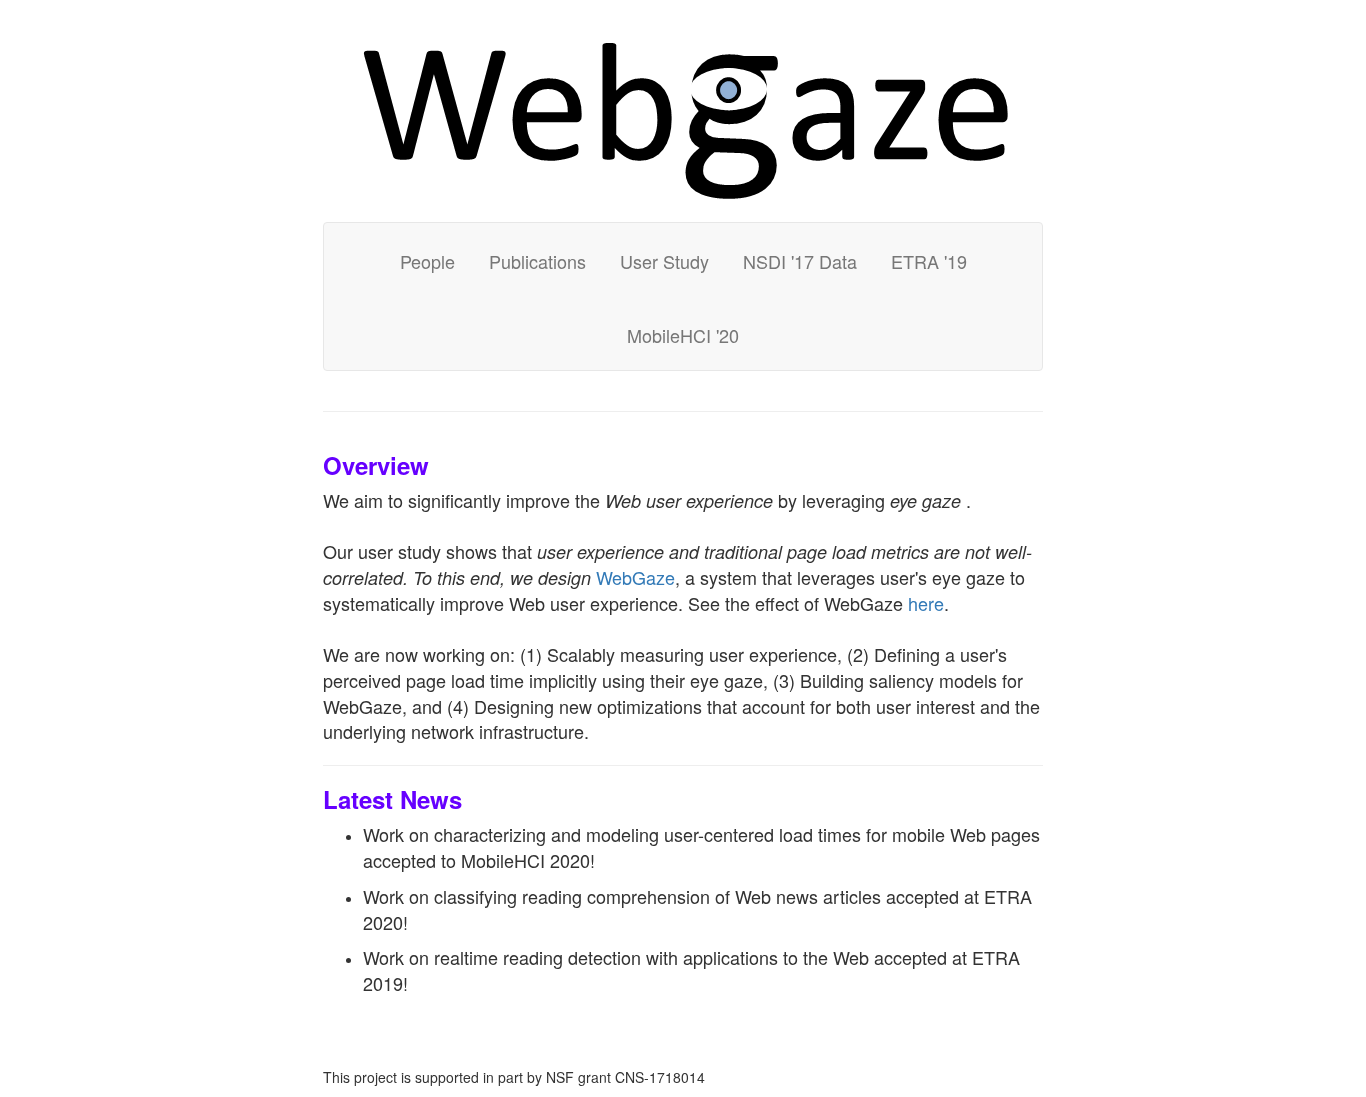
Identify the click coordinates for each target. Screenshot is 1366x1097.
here (926, 603)
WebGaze (635, 577)
